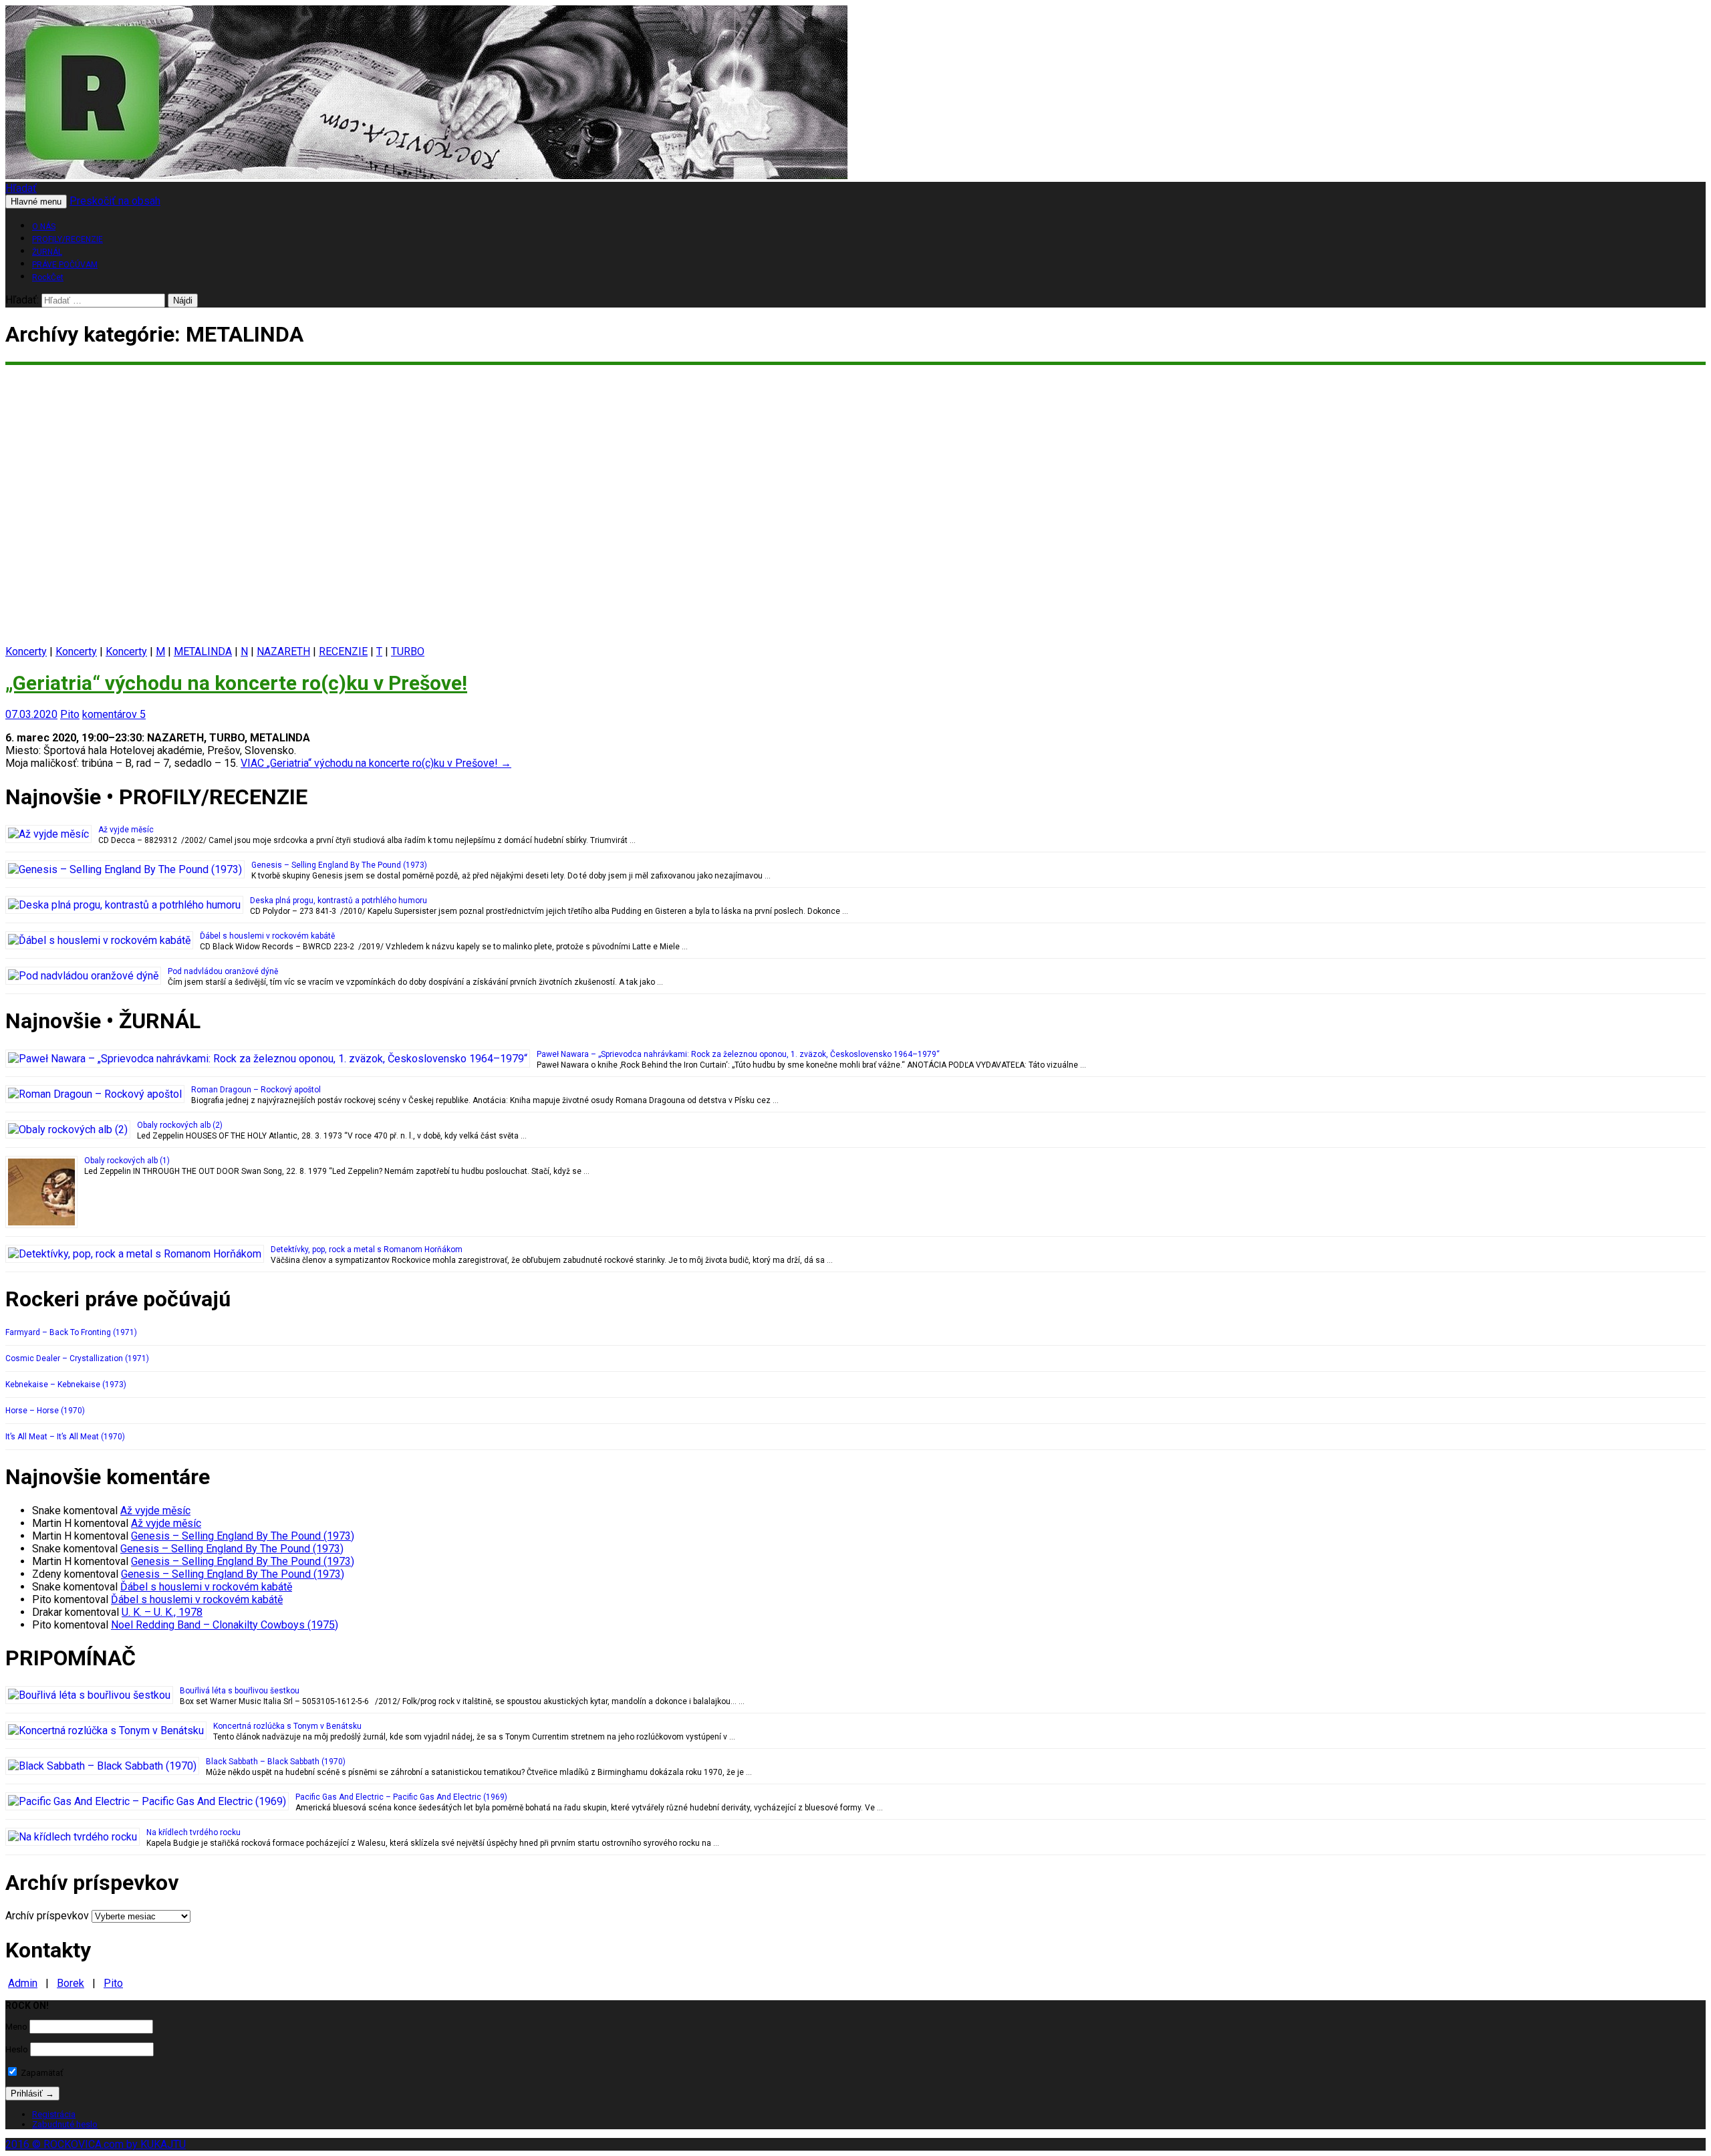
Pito (70, 714)
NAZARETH (283, 651)
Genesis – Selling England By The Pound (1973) (339, 865)
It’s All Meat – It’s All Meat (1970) (65, 1437)
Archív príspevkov (47, 1916)
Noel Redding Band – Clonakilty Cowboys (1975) (225, 1625)
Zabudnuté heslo (65, 2124)
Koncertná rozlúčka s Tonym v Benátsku (287, 1726)
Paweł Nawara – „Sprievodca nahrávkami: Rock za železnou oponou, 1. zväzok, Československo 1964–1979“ (738, 1054)
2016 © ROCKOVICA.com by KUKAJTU (96, 2144)
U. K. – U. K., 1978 (162, 1612)
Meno (16, 2027)
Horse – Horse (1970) (45, 1411)
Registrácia (54, 2114)
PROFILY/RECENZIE (68, 239)
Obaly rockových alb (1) (127, 1161)
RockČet (48, 277)
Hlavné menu (36, 202)
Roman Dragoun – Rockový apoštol (256, 1090)
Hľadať (21, 188)
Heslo (17, 2049)
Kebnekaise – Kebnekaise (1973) (66, 1385)
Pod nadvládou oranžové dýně (223, 971)
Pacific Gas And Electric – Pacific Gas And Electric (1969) (401, 1797)
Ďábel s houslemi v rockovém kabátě (267, 936)
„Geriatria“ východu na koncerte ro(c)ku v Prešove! (236, 683)
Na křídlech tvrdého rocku (193, 1832)
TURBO (408, 651)
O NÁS (44, 227)
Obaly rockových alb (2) (180, 1125)
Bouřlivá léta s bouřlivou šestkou (240, 1691)
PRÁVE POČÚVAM (65, 265)
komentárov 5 (114, 714)
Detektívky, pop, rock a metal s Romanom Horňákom (367, 1249)
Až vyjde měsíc (126, 830)
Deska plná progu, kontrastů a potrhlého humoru (339, 901)
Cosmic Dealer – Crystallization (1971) (77, 1358)
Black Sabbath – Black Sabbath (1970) (276, 1762)
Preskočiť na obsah (115, 201)
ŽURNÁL (47, 252)
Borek (71, 1983)
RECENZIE (343, 651)
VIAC (376, 763)
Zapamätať (41, 2073)
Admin (23, 1983)
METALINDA (203, 651)
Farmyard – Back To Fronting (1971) (71, 1332)
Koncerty (26, 651)
